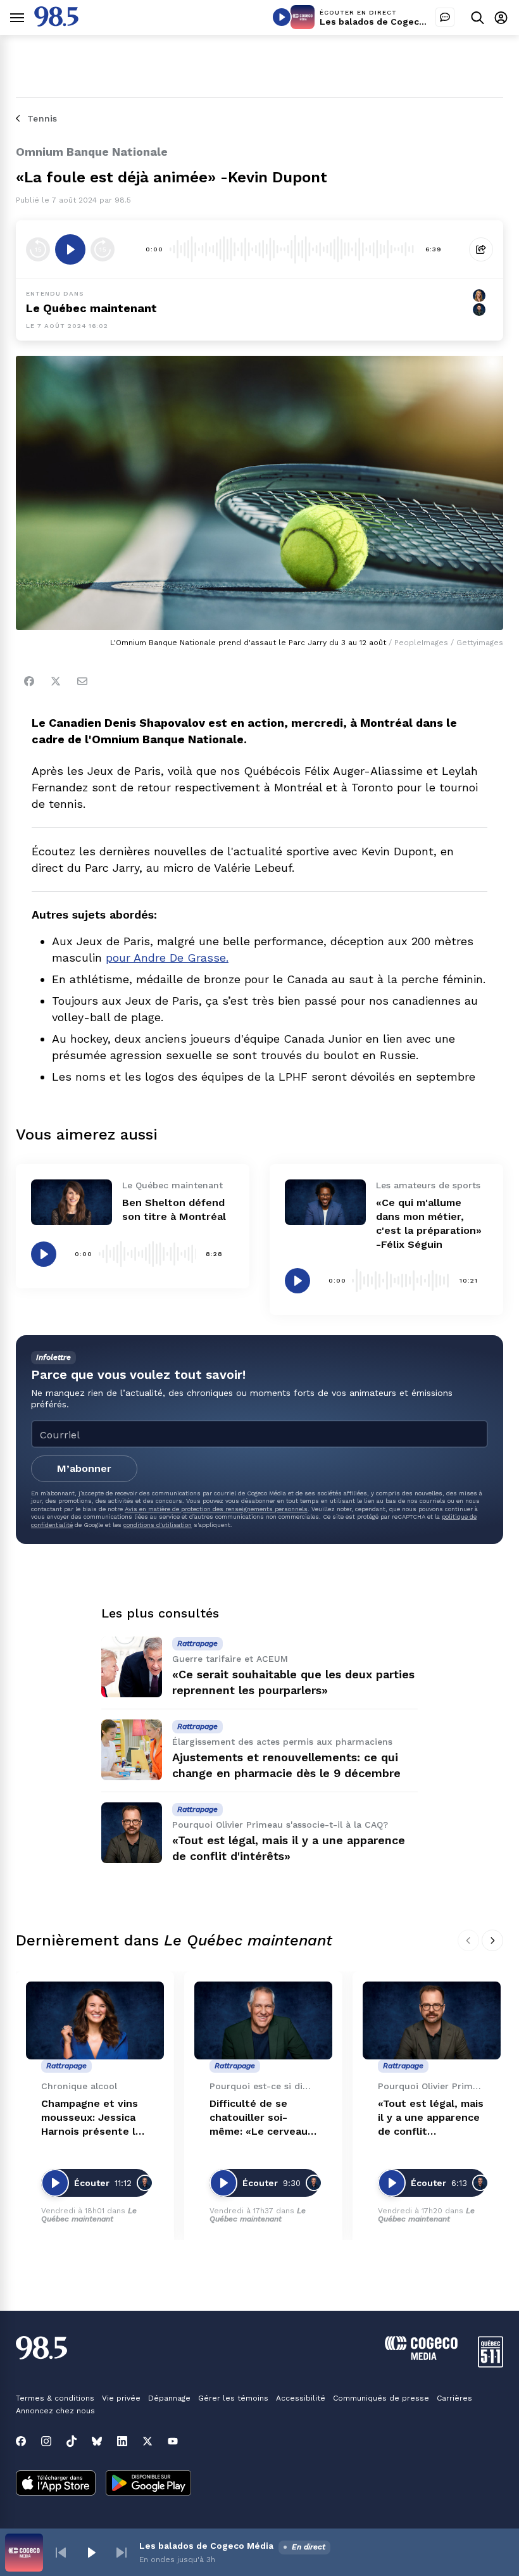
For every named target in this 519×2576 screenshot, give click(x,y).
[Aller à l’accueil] (56, 23)
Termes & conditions (55, 2398)
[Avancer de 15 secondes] (103, 249)
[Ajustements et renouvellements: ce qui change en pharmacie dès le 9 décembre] (132, 1750)
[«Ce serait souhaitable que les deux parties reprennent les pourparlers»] (132, 1667)
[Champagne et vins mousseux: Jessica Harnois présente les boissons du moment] (95, 2020)
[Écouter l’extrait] (70, 249)
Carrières (454, 2398)
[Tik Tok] (72, 2441)
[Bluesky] (97, 2441)
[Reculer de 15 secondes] (38, 249)
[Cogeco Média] (421, 2357)
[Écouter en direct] (282, 17)
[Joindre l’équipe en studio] (445, 17)
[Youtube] (173, 2441)
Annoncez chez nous (55, 2411)
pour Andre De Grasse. (167, 958)
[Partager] (481, 249)
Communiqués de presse (381, 2398)
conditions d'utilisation (158, 1525)
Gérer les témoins (233, 2398)
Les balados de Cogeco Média (387, 22)
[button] (61, 2553)
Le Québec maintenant (89, 2215)
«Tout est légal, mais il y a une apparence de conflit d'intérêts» (431, 2118)
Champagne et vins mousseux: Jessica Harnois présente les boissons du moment (94, 2118)
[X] (147, 2441)
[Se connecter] (501, 17)
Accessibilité (301, 2398)
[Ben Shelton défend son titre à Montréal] (72, 1202)
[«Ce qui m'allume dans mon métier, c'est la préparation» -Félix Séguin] (325, 1202)
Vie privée (121, 2398)
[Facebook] (29, 681)
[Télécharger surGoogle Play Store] (148, 2484)
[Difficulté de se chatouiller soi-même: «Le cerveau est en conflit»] (263, 2020)
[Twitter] (56, 681)
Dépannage (169, 2398)
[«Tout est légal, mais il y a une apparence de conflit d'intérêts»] (132, 1833)
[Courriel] (82, 681)
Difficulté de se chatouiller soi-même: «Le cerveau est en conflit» (259, 2118)
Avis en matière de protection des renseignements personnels (216, 1509)
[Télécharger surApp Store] (56, 2484)
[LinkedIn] (122, 2441)
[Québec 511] (491, 2364)
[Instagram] (46, 2441)
